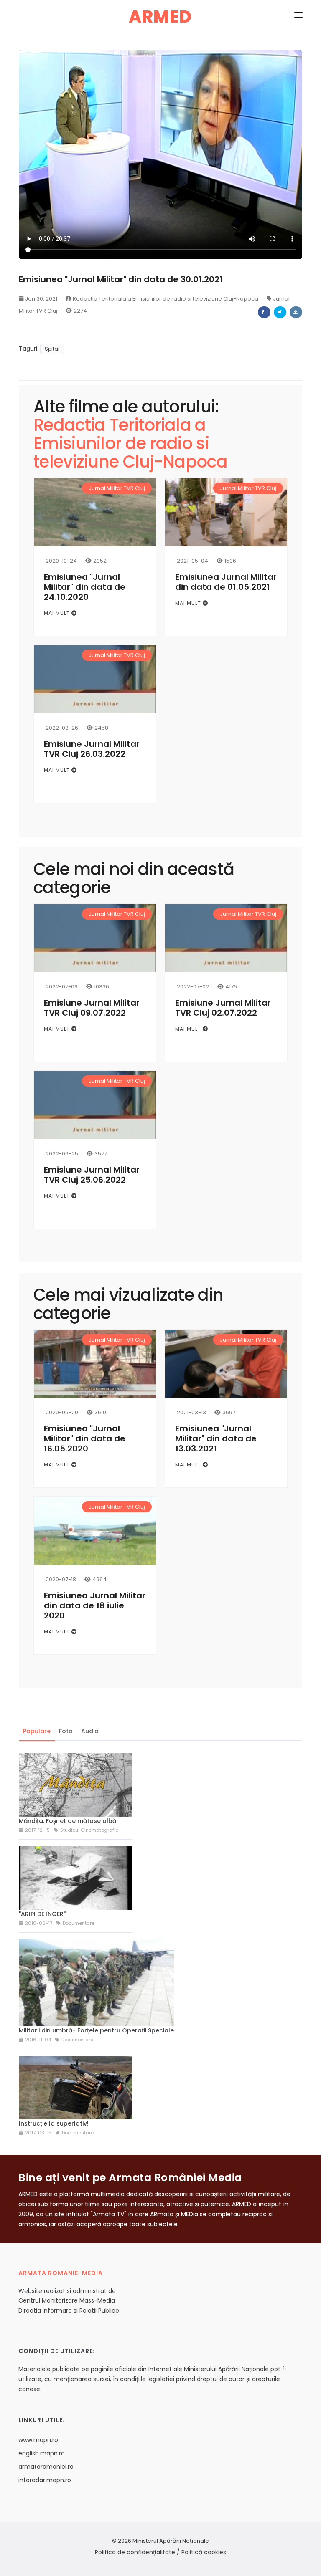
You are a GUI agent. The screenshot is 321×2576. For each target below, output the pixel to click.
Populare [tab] (37, 1731)
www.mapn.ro (38, 2440)
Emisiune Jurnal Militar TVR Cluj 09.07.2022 (92, 1008)
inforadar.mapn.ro (45, 2480)
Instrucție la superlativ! (54, 2123)
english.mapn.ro (42, 2453)
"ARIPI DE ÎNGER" (42, 1914)
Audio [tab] (90, 1731)
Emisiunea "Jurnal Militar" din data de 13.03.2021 (216, 1438)
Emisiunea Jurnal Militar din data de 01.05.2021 (226, 582)
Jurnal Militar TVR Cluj (117, 488)
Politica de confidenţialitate (135, 2552)
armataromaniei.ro (46, 2467)
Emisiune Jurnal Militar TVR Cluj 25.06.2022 (92, 1175)
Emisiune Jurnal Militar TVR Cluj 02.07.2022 (223, 1008)
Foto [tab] (66, 1731)
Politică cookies (204, 2552)
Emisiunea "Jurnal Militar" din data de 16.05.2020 (85, 1438)
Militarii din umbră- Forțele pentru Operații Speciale (96, 2030)
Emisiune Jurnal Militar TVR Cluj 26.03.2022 (92, 749)
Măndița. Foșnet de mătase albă (68, 1821)
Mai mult (58, 613)
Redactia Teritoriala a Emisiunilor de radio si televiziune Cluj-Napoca (166, 299)
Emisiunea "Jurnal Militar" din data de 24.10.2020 (85, 587)
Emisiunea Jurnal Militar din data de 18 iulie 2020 (95, 1605)
